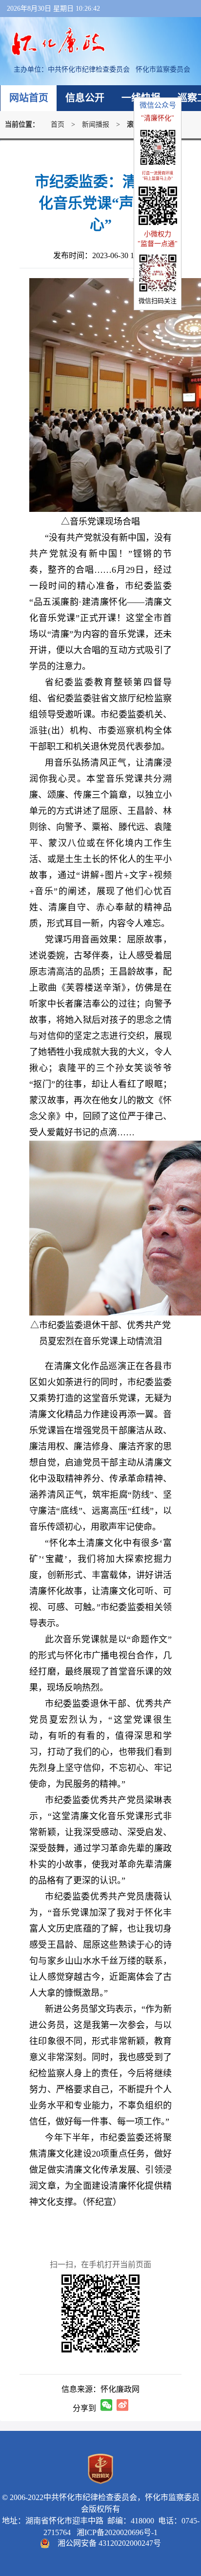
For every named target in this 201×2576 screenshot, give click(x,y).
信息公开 (85, 98)
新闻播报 (96, 124)
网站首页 (29, 98)
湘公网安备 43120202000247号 (109, 2543)
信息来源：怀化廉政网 (100, 2389)
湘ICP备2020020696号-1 (115, 2532)
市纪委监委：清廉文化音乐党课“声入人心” (100, 203)
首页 (58, 124)
